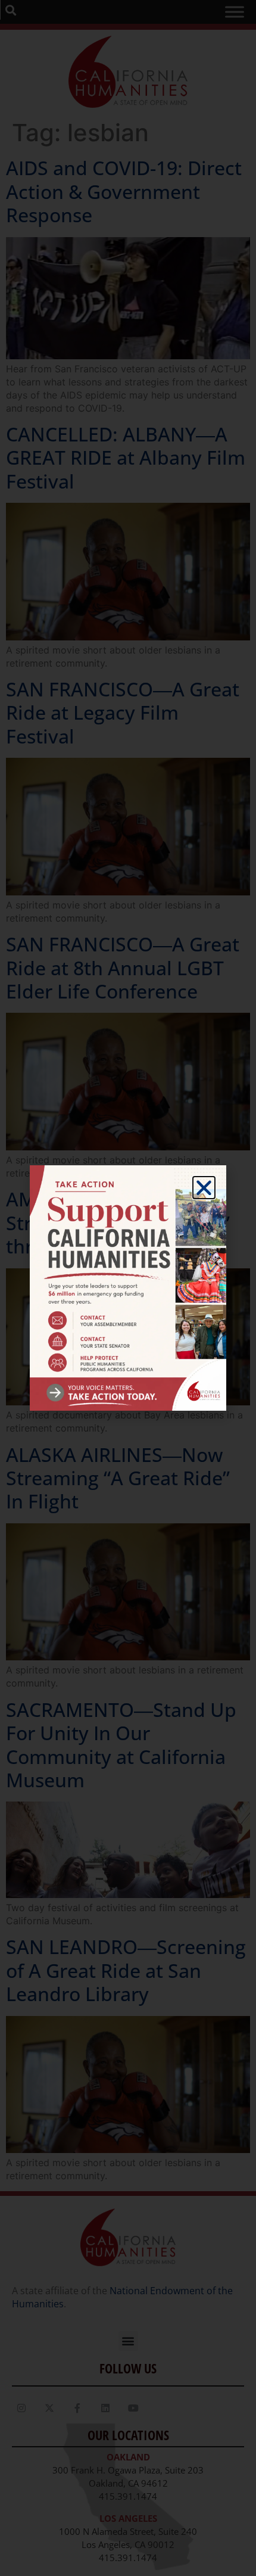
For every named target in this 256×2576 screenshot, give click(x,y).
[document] (128, 1288)
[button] (204, 1188)
